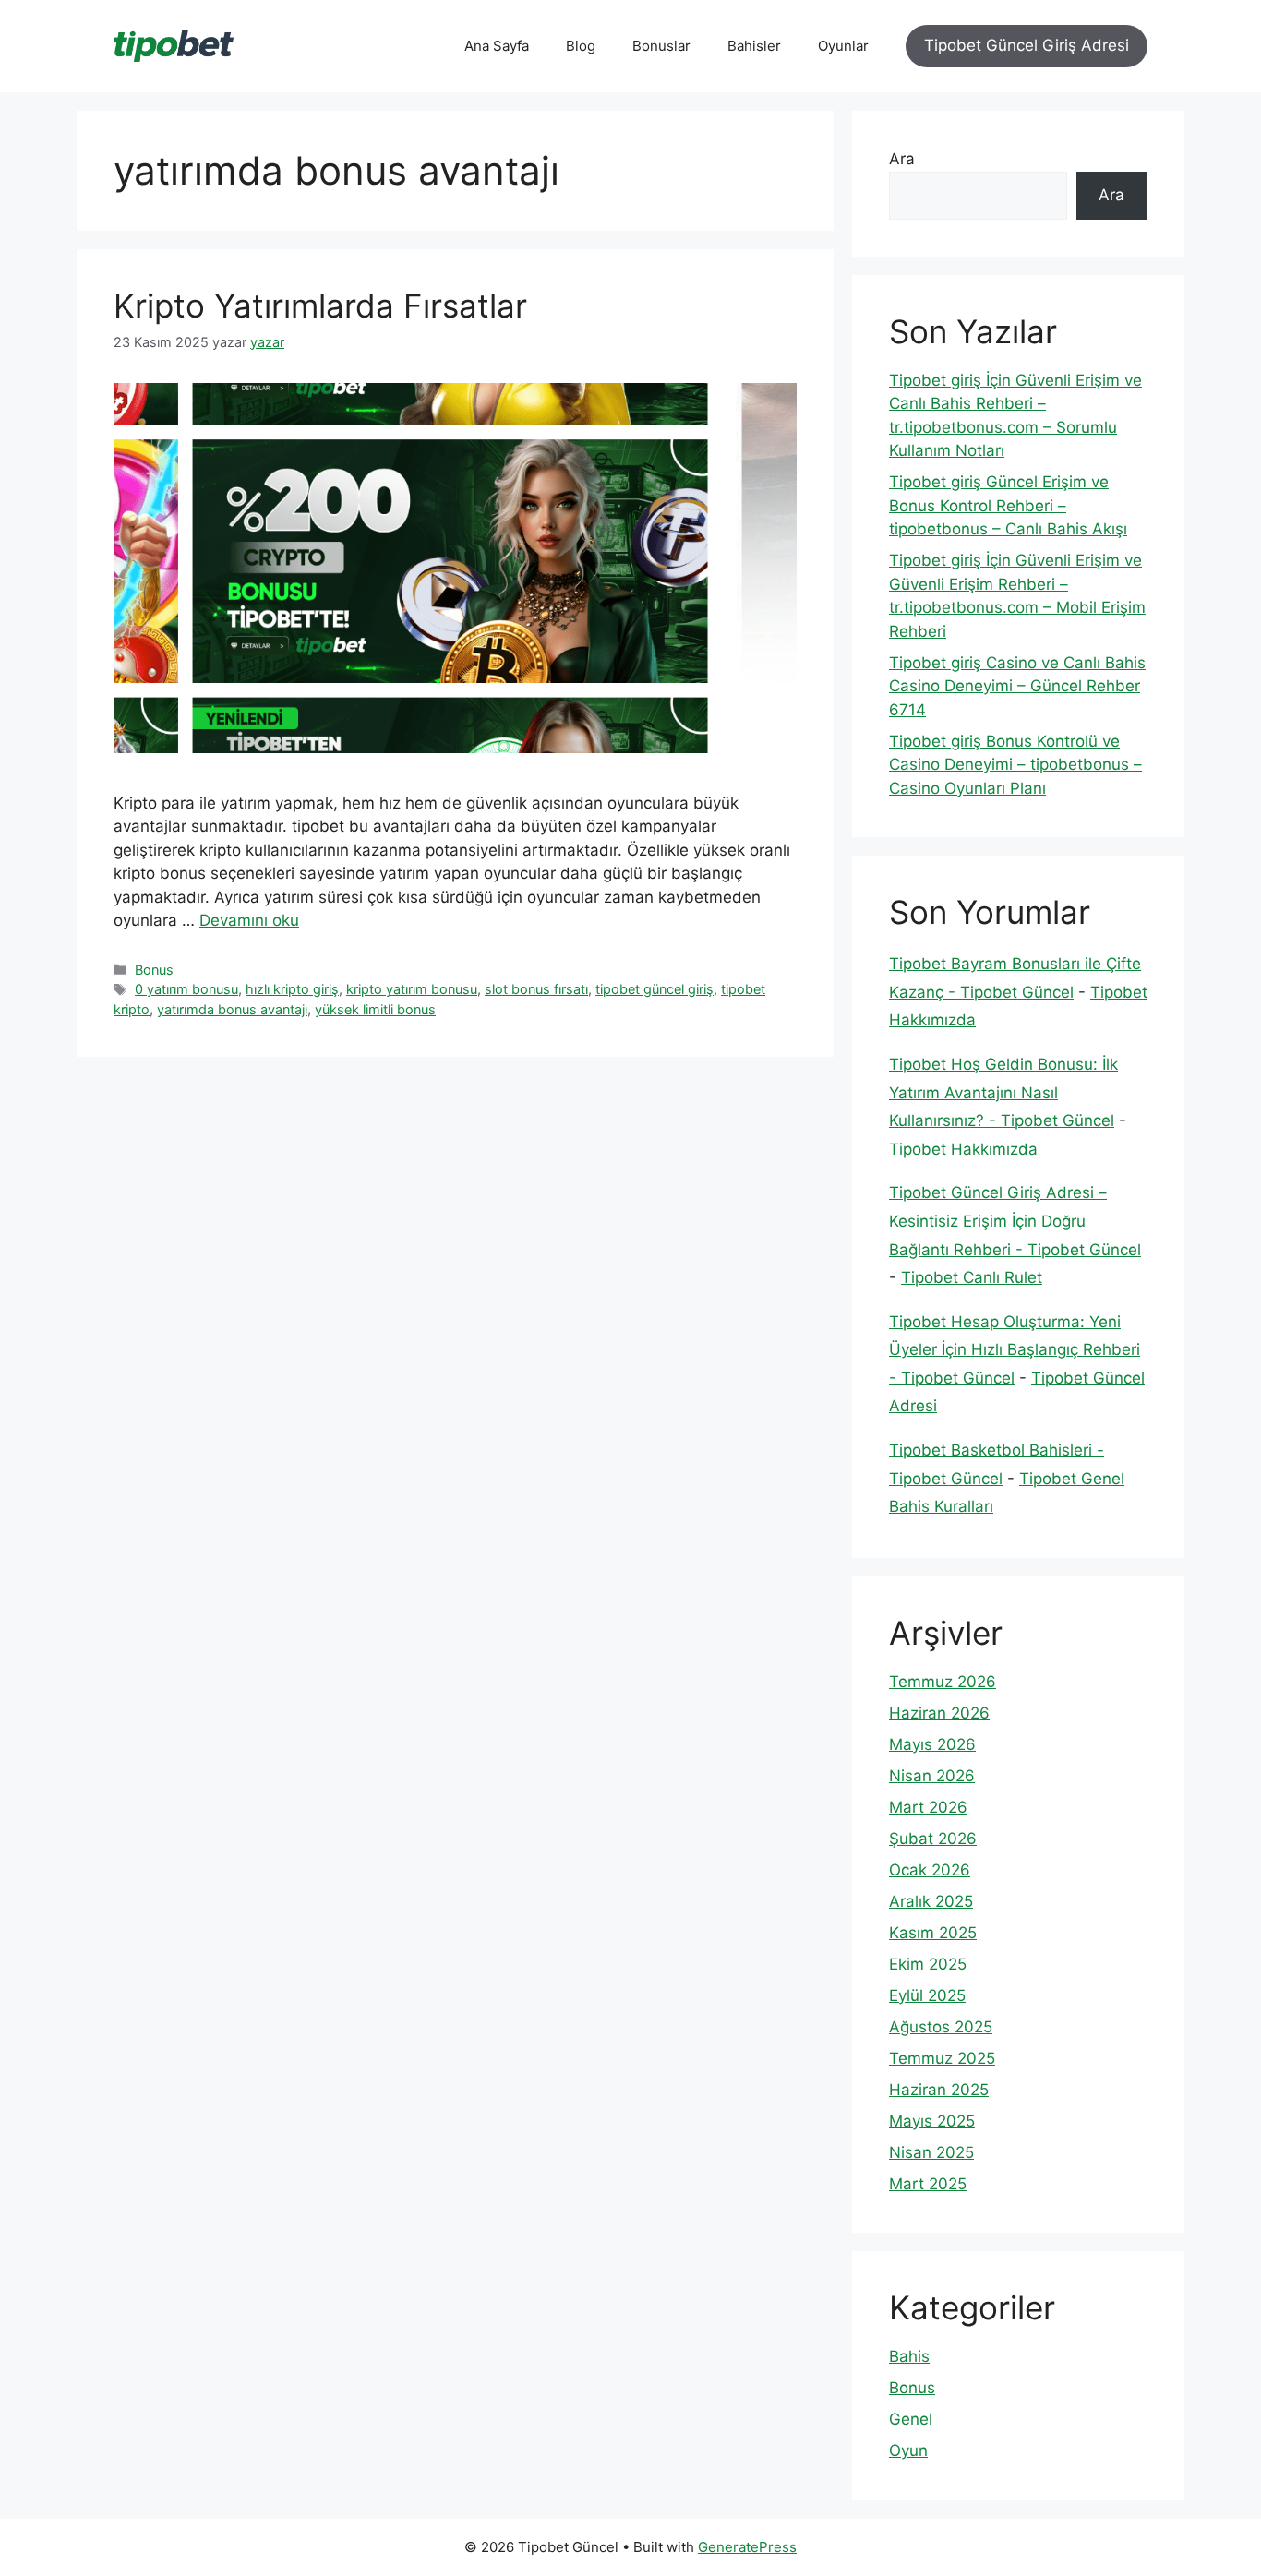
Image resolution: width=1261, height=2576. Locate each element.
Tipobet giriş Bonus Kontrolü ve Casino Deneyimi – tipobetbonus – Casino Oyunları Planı (1015, 765)
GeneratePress (747, 2547)
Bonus (154, 970)
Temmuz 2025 (942, 2058)
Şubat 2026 (933, 1839)
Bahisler (754, 46)
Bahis (909, 2356)
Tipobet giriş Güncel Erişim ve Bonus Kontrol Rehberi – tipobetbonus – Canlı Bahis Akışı (1008, 505)
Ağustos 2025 (941, 2027)
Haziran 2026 (939, 1713)
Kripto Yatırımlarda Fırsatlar (320, 306)
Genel (911, 2419)
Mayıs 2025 (932, 2121)
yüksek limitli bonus (375, 1009)
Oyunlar (843, 46)
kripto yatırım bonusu (412, 989)
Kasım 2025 (933, 1933)
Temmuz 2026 (943, 1682)
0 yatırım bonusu (186, 989)
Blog (581, 46)
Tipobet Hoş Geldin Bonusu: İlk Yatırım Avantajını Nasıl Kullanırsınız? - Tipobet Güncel (1003, 1092)
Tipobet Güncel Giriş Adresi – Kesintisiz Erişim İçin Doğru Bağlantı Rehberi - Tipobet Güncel (1015, 1221)
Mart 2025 (928, 2184)
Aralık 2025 (931, 1901)
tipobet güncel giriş (655, 989)
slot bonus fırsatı (536, 989)
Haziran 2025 (939, 2090)
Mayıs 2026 (932, 1744)
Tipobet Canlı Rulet (972, 1277)
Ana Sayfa (497, 46)
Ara (902, 159)
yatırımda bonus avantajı (232, 1009)
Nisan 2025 (931, 2152)
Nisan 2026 (932, 1776)
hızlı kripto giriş (292, 989)
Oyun (908, 2450)
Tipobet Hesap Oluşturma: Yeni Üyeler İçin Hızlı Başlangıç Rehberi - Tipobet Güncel (1015, 1350)
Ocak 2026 (930, 1870)
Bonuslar (661, 46)
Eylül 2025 (927, 1995)
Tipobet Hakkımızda (963, 1149)
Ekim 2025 (928, 1964)
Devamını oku (249, 920)
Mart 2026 (928, 1807)
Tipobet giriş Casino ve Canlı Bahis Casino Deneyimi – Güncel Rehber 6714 (1017, 686)
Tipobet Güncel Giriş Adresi (1027, 45)
